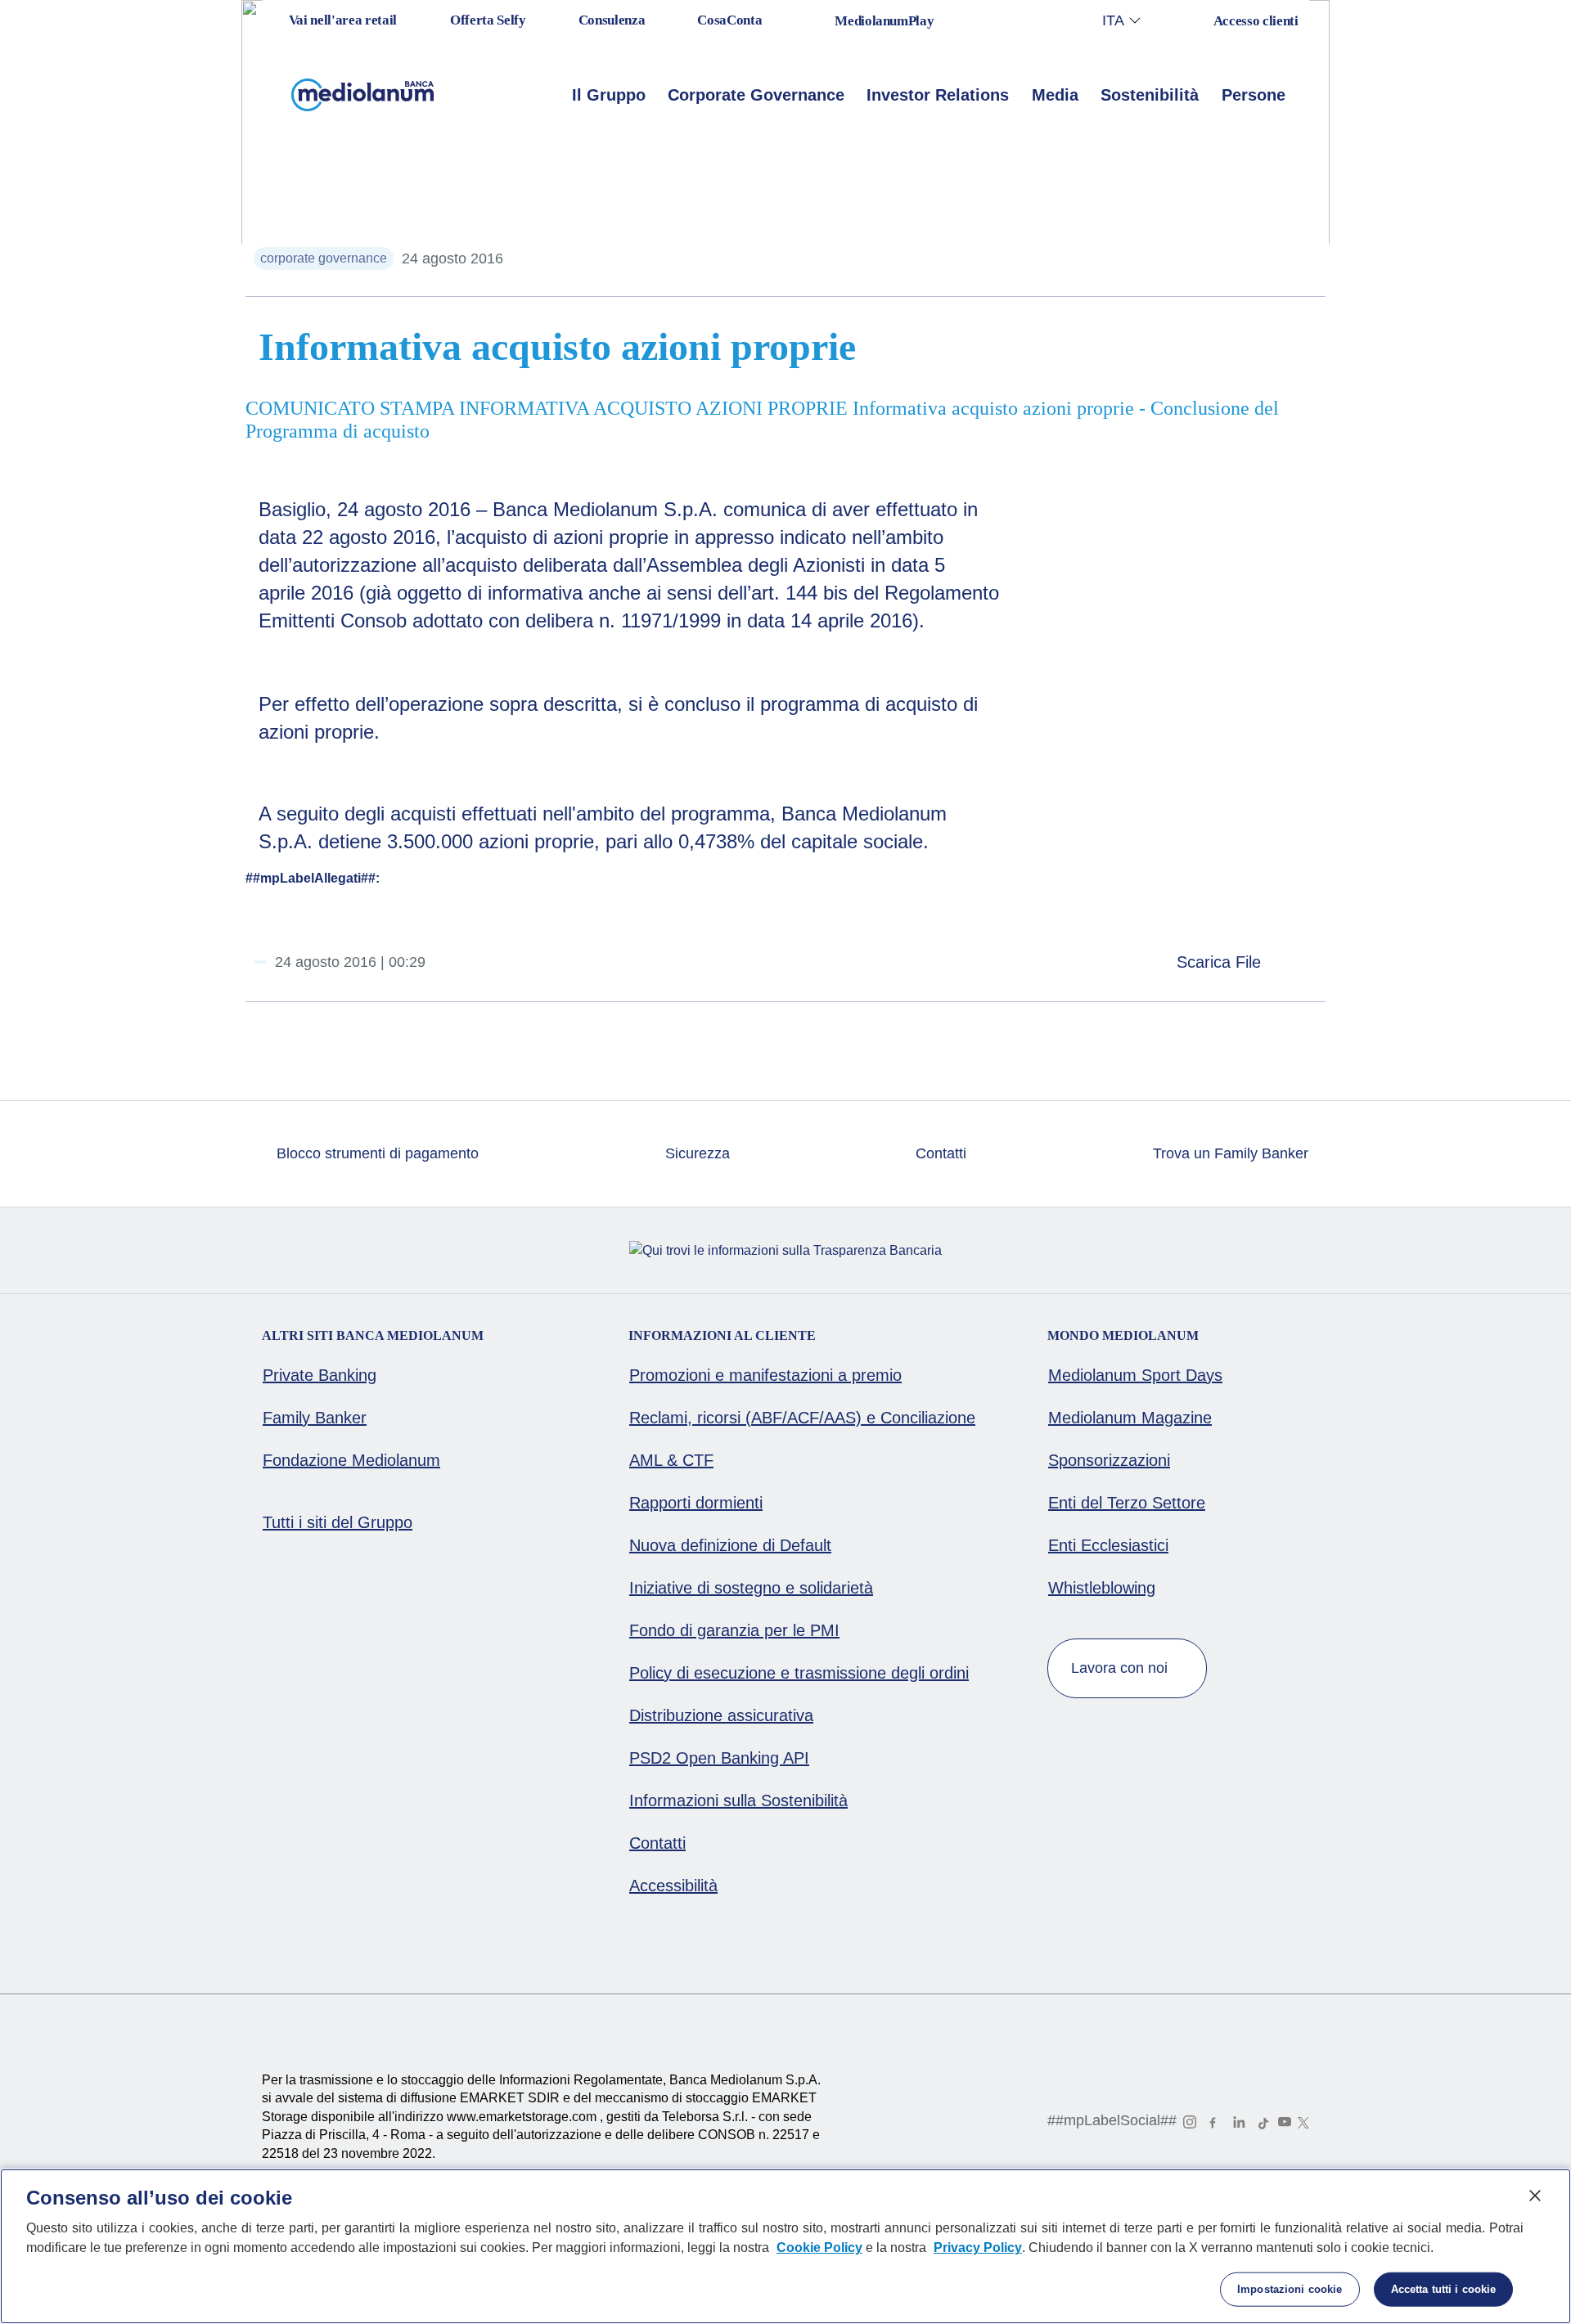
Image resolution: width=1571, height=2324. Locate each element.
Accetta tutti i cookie (1444, 2289)
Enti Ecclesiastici (1108, 1545)
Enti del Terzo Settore (1127, 1503)
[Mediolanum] (363, 95)
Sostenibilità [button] (1150, 95)
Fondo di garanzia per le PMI (734, 1630)
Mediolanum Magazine (1130, 1418)
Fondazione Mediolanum (351, 1460)
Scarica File (1221, 962)
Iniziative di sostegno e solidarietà (751, 1588)
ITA (1113, 20)
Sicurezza (695, 1153)
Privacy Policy (978, 2248)
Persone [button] (1254, 95)
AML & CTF (671, 1460)
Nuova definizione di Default (730, 1545)
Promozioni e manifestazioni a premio (765, 1375)
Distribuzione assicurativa (721, 1715)
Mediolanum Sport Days (1135, 1375)
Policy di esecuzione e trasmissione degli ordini (799, 1673)
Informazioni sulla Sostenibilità (738, 1800)
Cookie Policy (819, 2248)
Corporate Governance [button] (756, 95)
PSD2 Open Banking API (719, 1758)
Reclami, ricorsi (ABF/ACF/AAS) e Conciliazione (802, 1418)
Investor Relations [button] (938, 95)
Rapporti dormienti (696, 1503)
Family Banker (315, 1418)
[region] (785, 2246)
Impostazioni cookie (1290, 2289)
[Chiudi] (1535, 2196)
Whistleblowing (1102, 1588)
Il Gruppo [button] (609, 95)
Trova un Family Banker (1229, 1153)
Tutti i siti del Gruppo (338, 1522)
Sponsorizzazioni (1109, 1460)
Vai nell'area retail (341, 20)
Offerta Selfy (488, 20)
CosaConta (729, 20)
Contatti (939, 1153)
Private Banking (320, 1375)
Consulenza (612, 20)
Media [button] (1055, 95)
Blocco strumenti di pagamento (376, 1153)
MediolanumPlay (884, 21)
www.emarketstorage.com (523, 2117)
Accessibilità (673, 1886)
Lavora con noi (1121, 1668)
